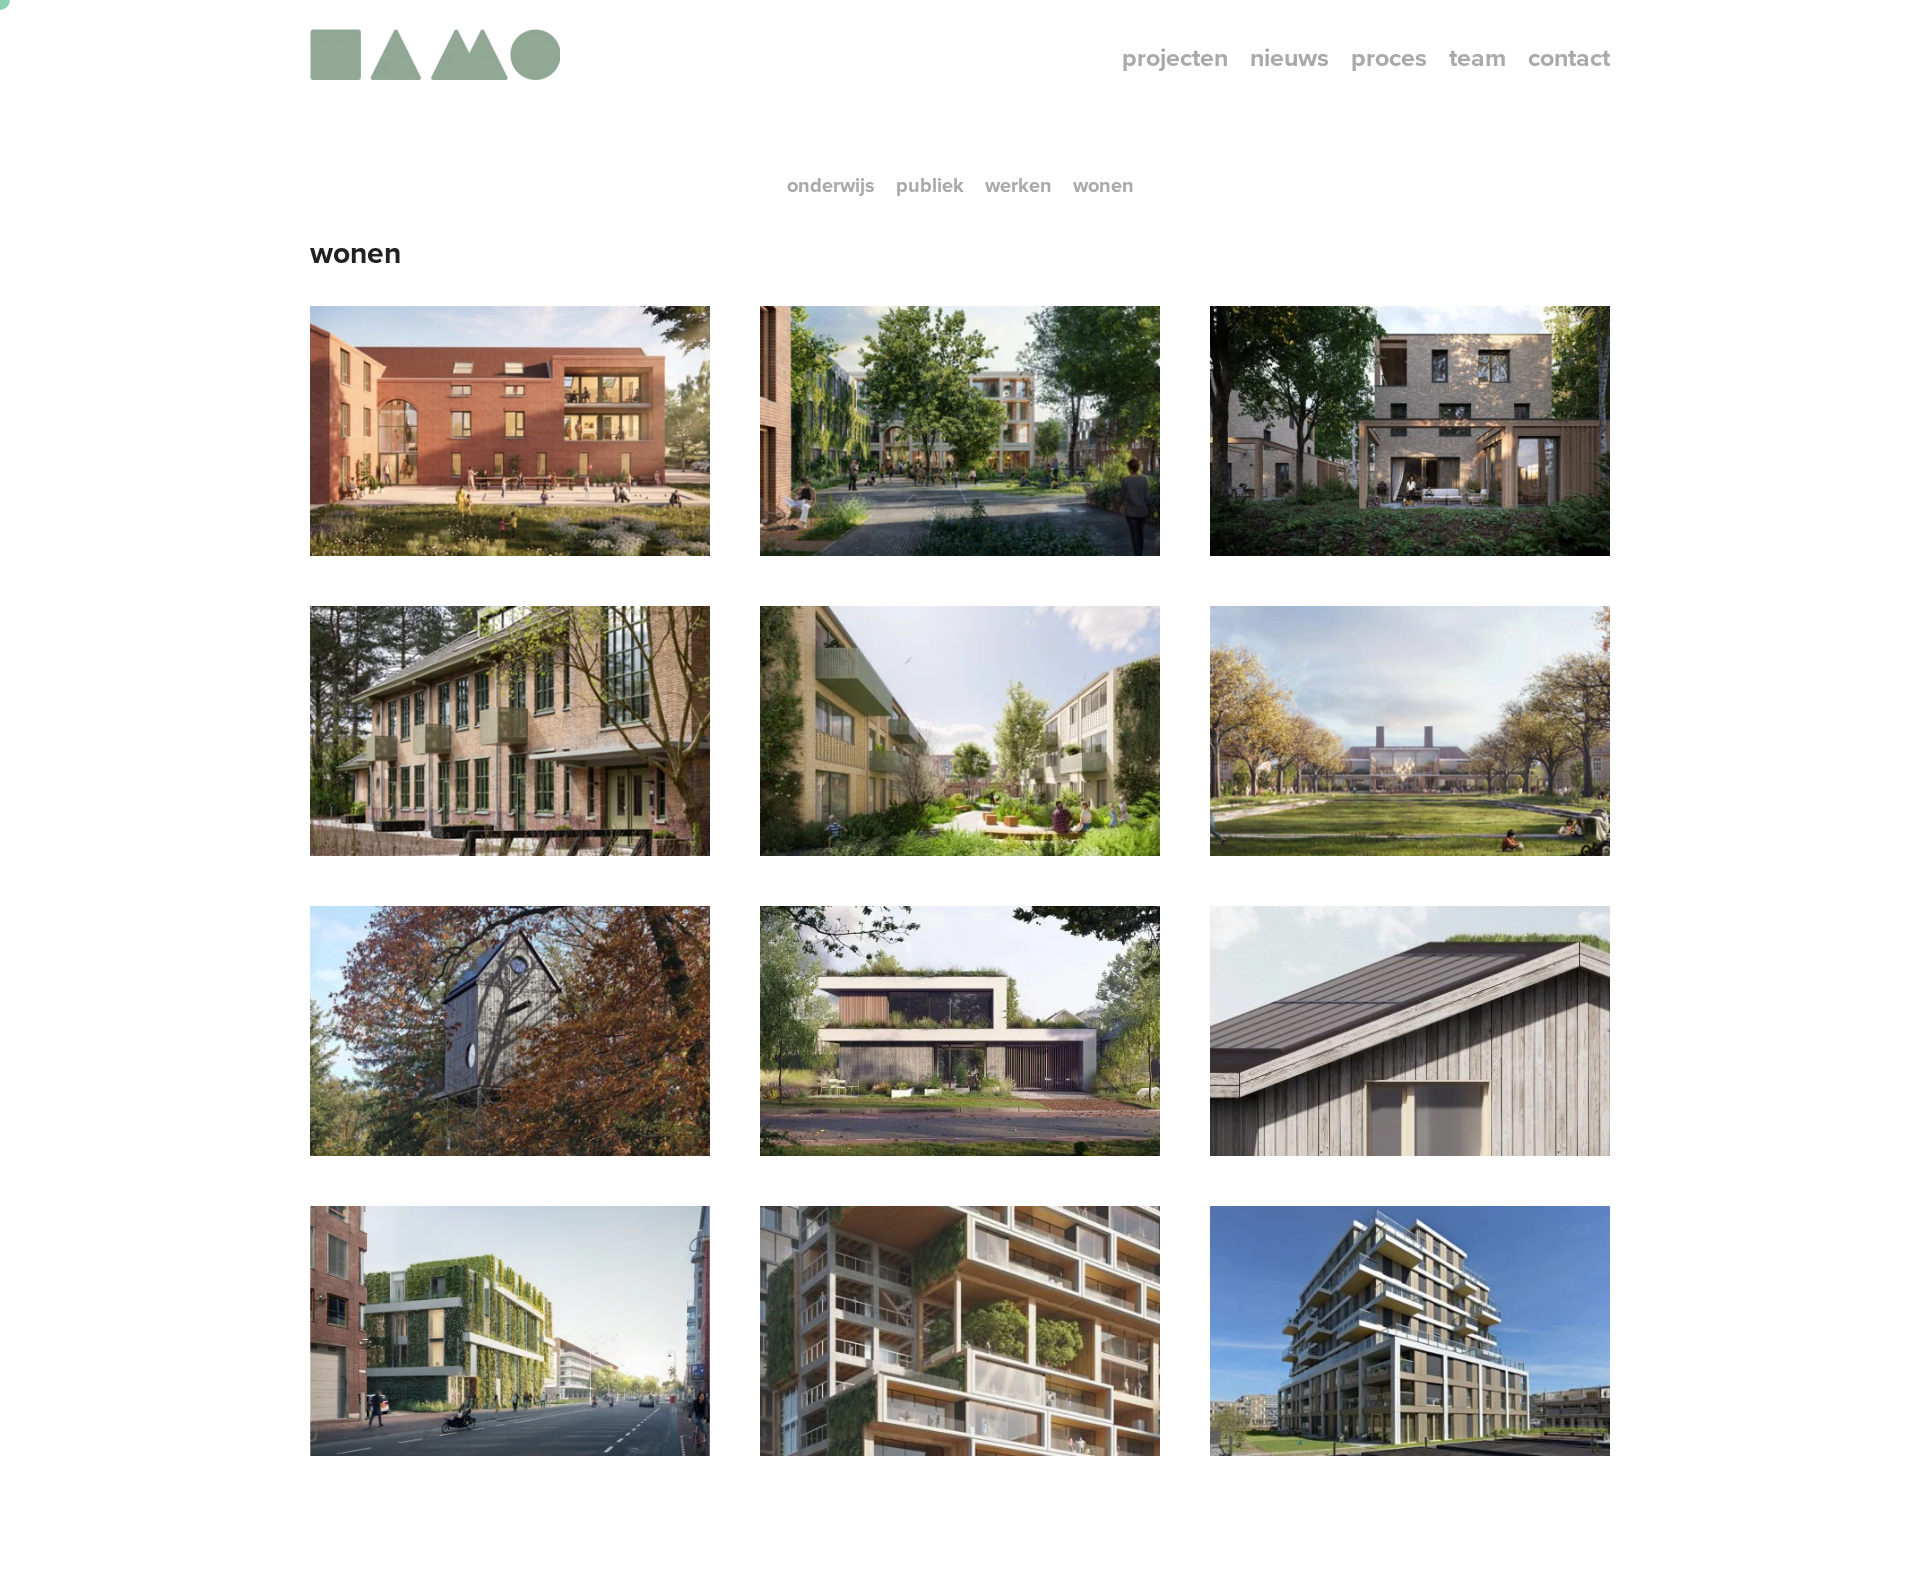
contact (1569, 57)
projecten (1175, 57)
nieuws (1289, 57)
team (1477, 57)
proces (1389, 57)
